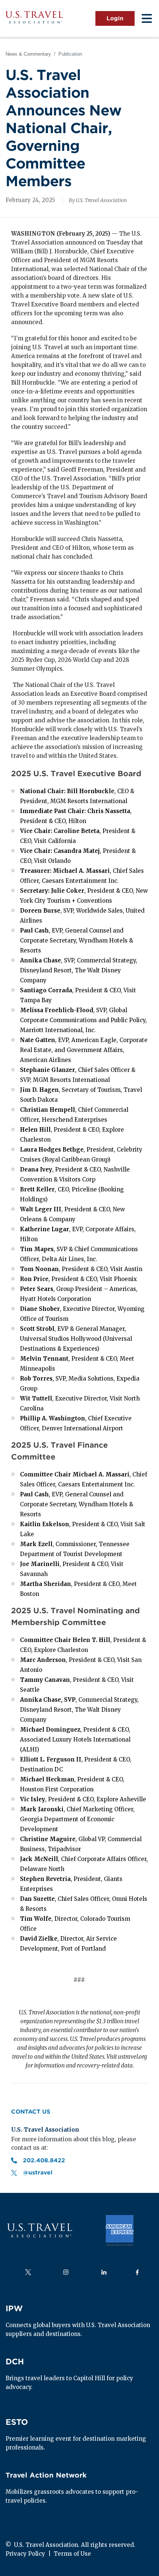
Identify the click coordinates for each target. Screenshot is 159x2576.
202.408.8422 (45, 2160)
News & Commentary (28, 54)
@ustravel (38, 2173)
